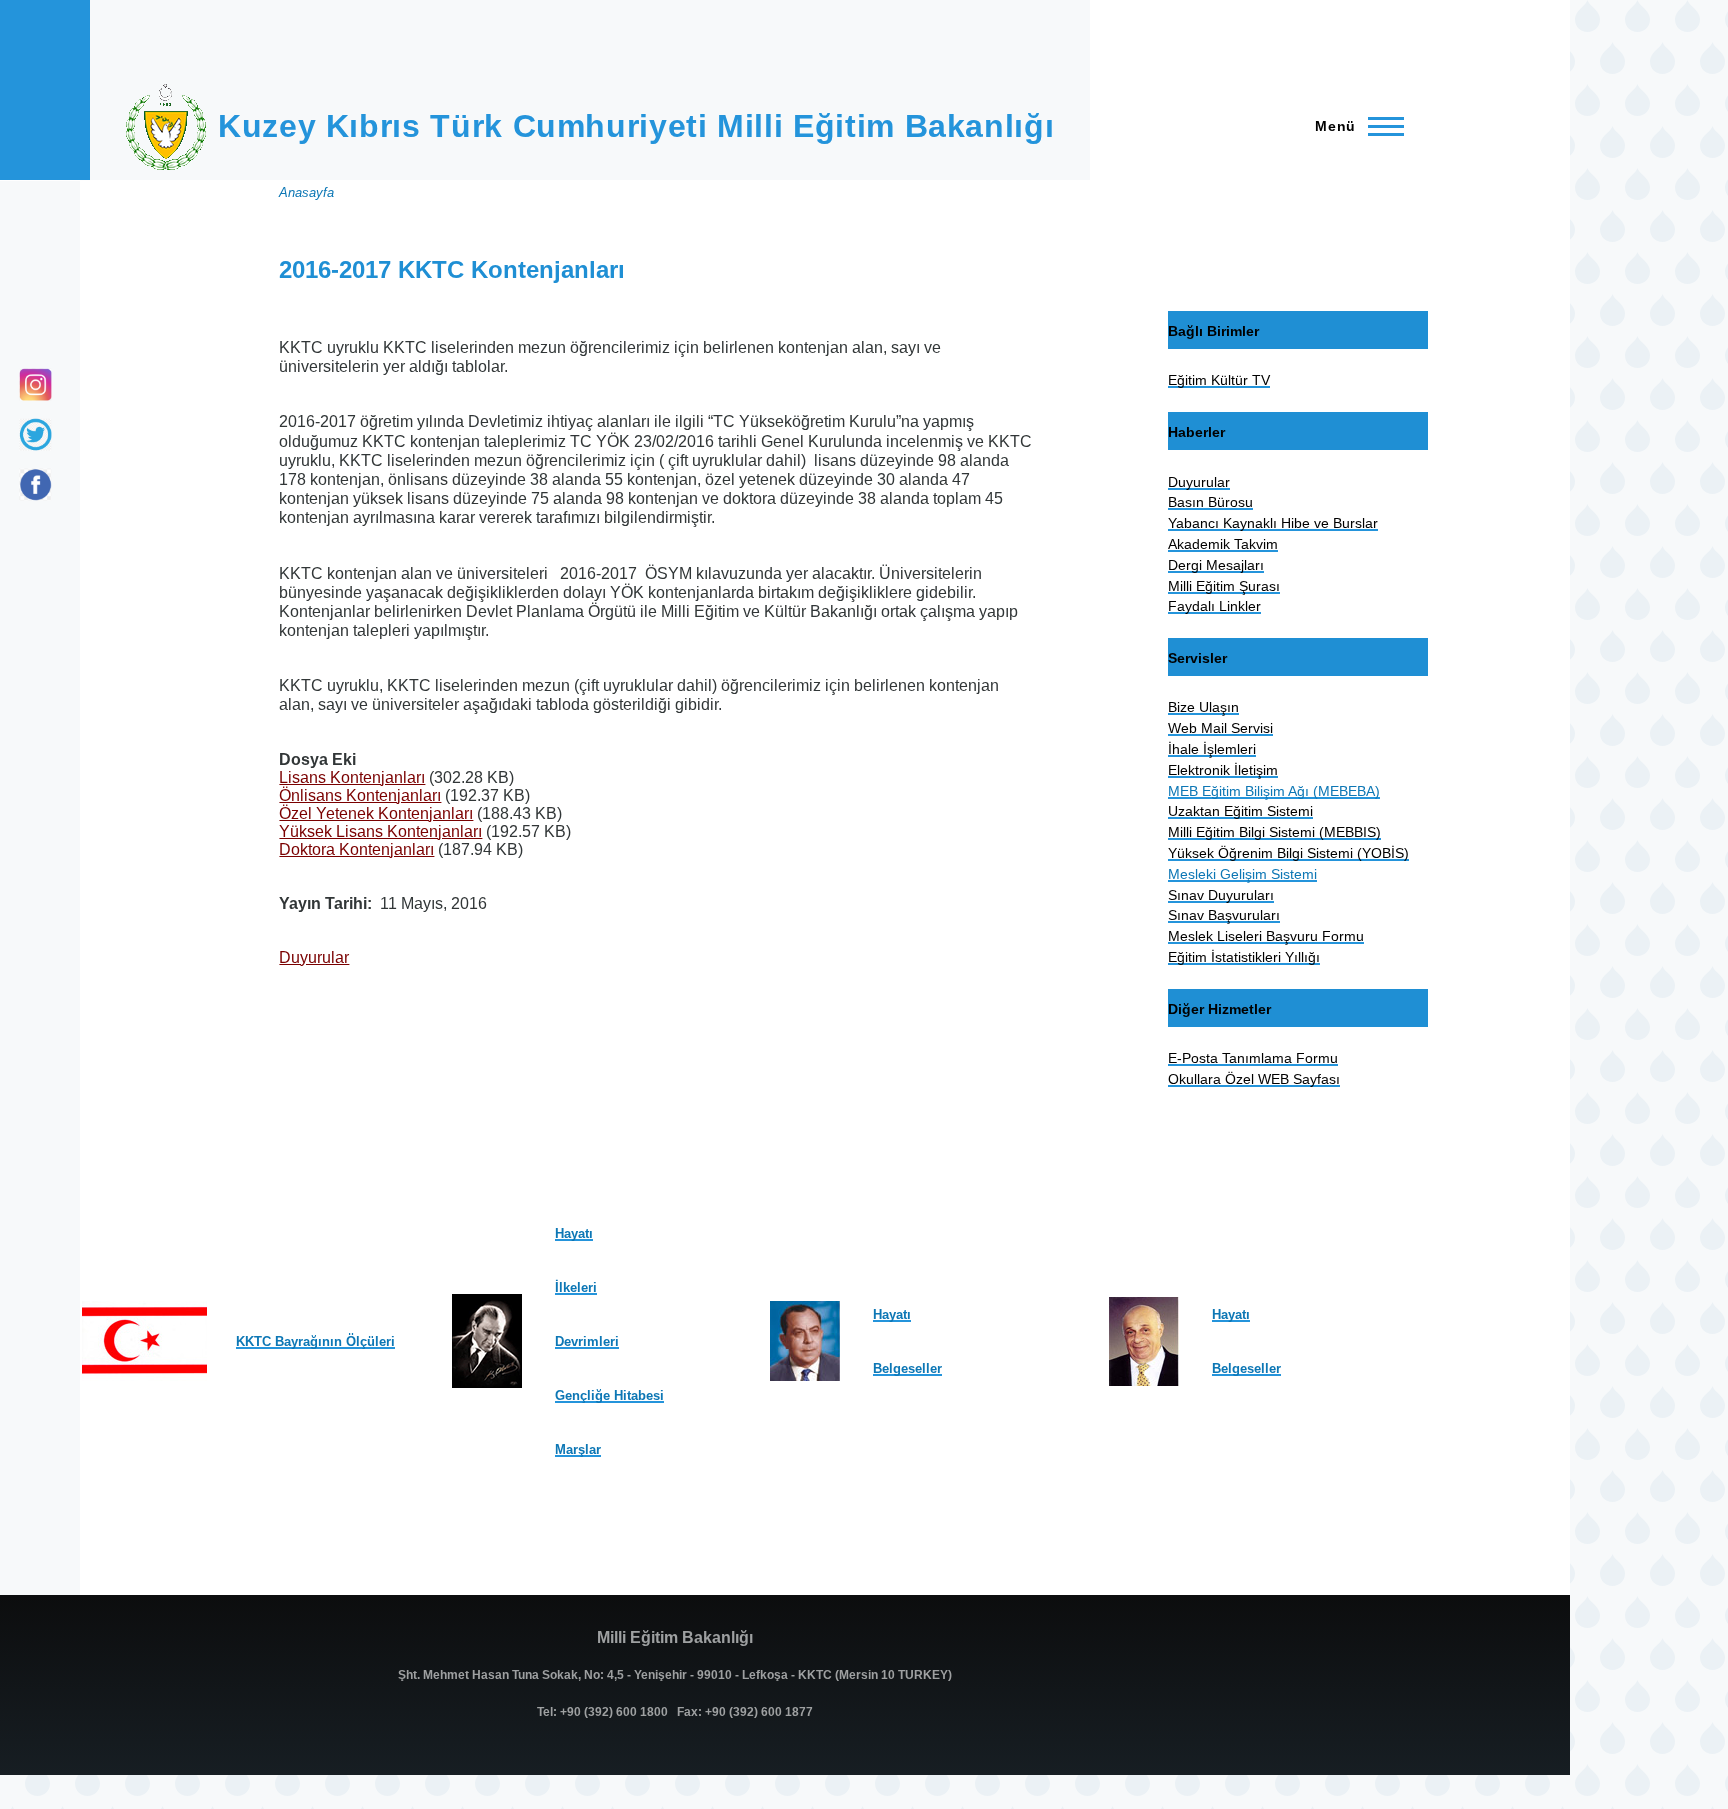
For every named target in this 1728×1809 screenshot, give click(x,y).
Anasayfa (306, 192)
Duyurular (314, 957)
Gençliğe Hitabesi (609, 1395)
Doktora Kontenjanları (356, 849)
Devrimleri (587, 1341)
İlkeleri (576, 1287)
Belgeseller (907, 1368)
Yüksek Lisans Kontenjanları (380, 831)
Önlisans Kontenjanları (360, 795)
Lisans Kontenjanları (352, 777)
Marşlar (578, 1449)
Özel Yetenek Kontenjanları (376, 813)
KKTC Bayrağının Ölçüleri (315, 1341)
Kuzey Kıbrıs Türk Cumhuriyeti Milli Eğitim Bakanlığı (636, 126)
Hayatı (574, 1233)
